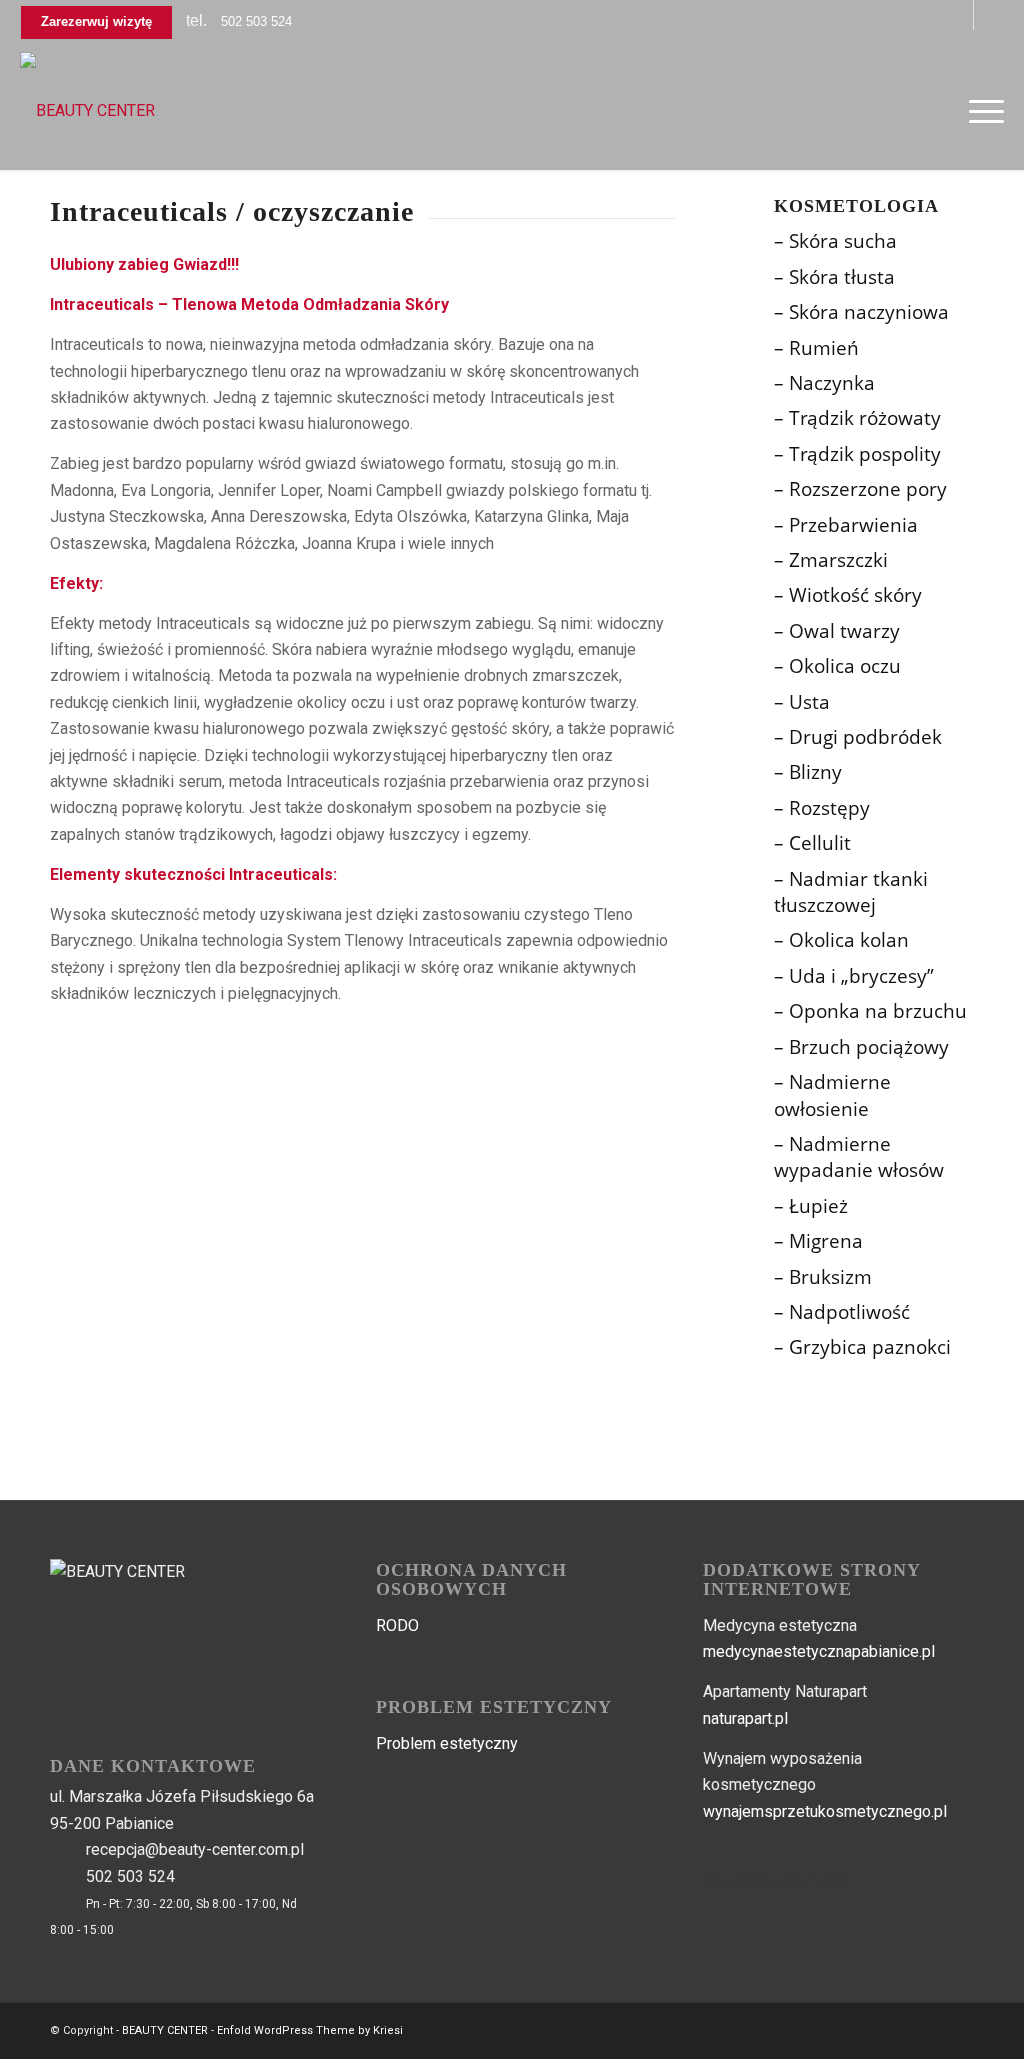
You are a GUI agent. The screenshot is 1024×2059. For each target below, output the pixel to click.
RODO (397, 1625)
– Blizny (808, 772)
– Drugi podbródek (858, 737)
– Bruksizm (823, 1277)
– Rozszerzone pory (860, 489)
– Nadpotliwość (842, 1312)
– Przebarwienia (846, 525)
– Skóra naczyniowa (861, 312)
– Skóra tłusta (834, 277)
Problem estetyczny (447, 1743)
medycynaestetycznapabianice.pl (819, 1651)
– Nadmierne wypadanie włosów (859, 1157)
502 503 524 (256, 21)
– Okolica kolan (841, 940)
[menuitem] (980, 111)
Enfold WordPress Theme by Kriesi (310, 2030)
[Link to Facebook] (958, 15)
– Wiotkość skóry (848, 595)
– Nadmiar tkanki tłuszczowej (851, 892)
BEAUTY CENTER (165, 2030)
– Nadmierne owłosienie (832, 1095)
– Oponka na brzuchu (870, 1011)
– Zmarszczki (831, 560)
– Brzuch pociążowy (861, 1047)
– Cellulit (812, 843)
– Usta (802, 702)
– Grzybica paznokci (862, 1347)
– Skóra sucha (835, 241)
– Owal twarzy (837, 631)
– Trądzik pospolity (857, 454)
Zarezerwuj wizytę (96, 21)
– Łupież (811, 1206)
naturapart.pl (745, 1718)
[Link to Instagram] (989, 15)
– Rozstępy (822, 808)
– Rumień (816, 348)
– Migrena (818, 1241)
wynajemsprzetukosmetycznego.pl (825, 1811)
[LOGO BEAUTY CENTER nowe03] (87, 111)
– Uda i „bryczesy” (854, 976)
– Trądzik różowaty (857, 418)
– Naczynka (824, 383)
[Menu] (980, 111)
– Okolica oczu (837, 666)
